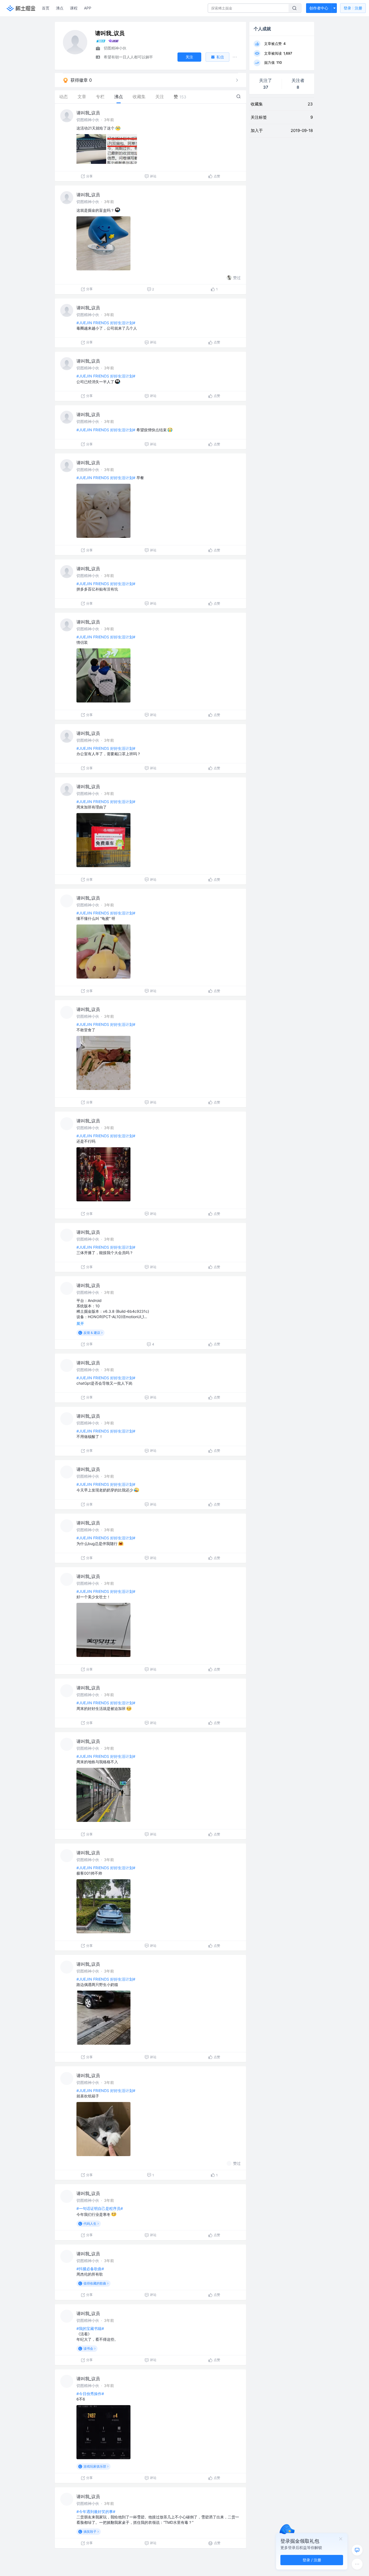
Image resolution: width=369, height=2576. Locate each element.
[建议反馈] (357, 2550)
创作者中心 (319, 8)
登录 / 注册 (312, 2560)
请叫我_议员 (88, 113)
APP (88, 8)
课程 (74, 8)
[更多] (357, 2564)
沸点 (60, 8)
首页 (46, 8)
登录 (353, 8)
